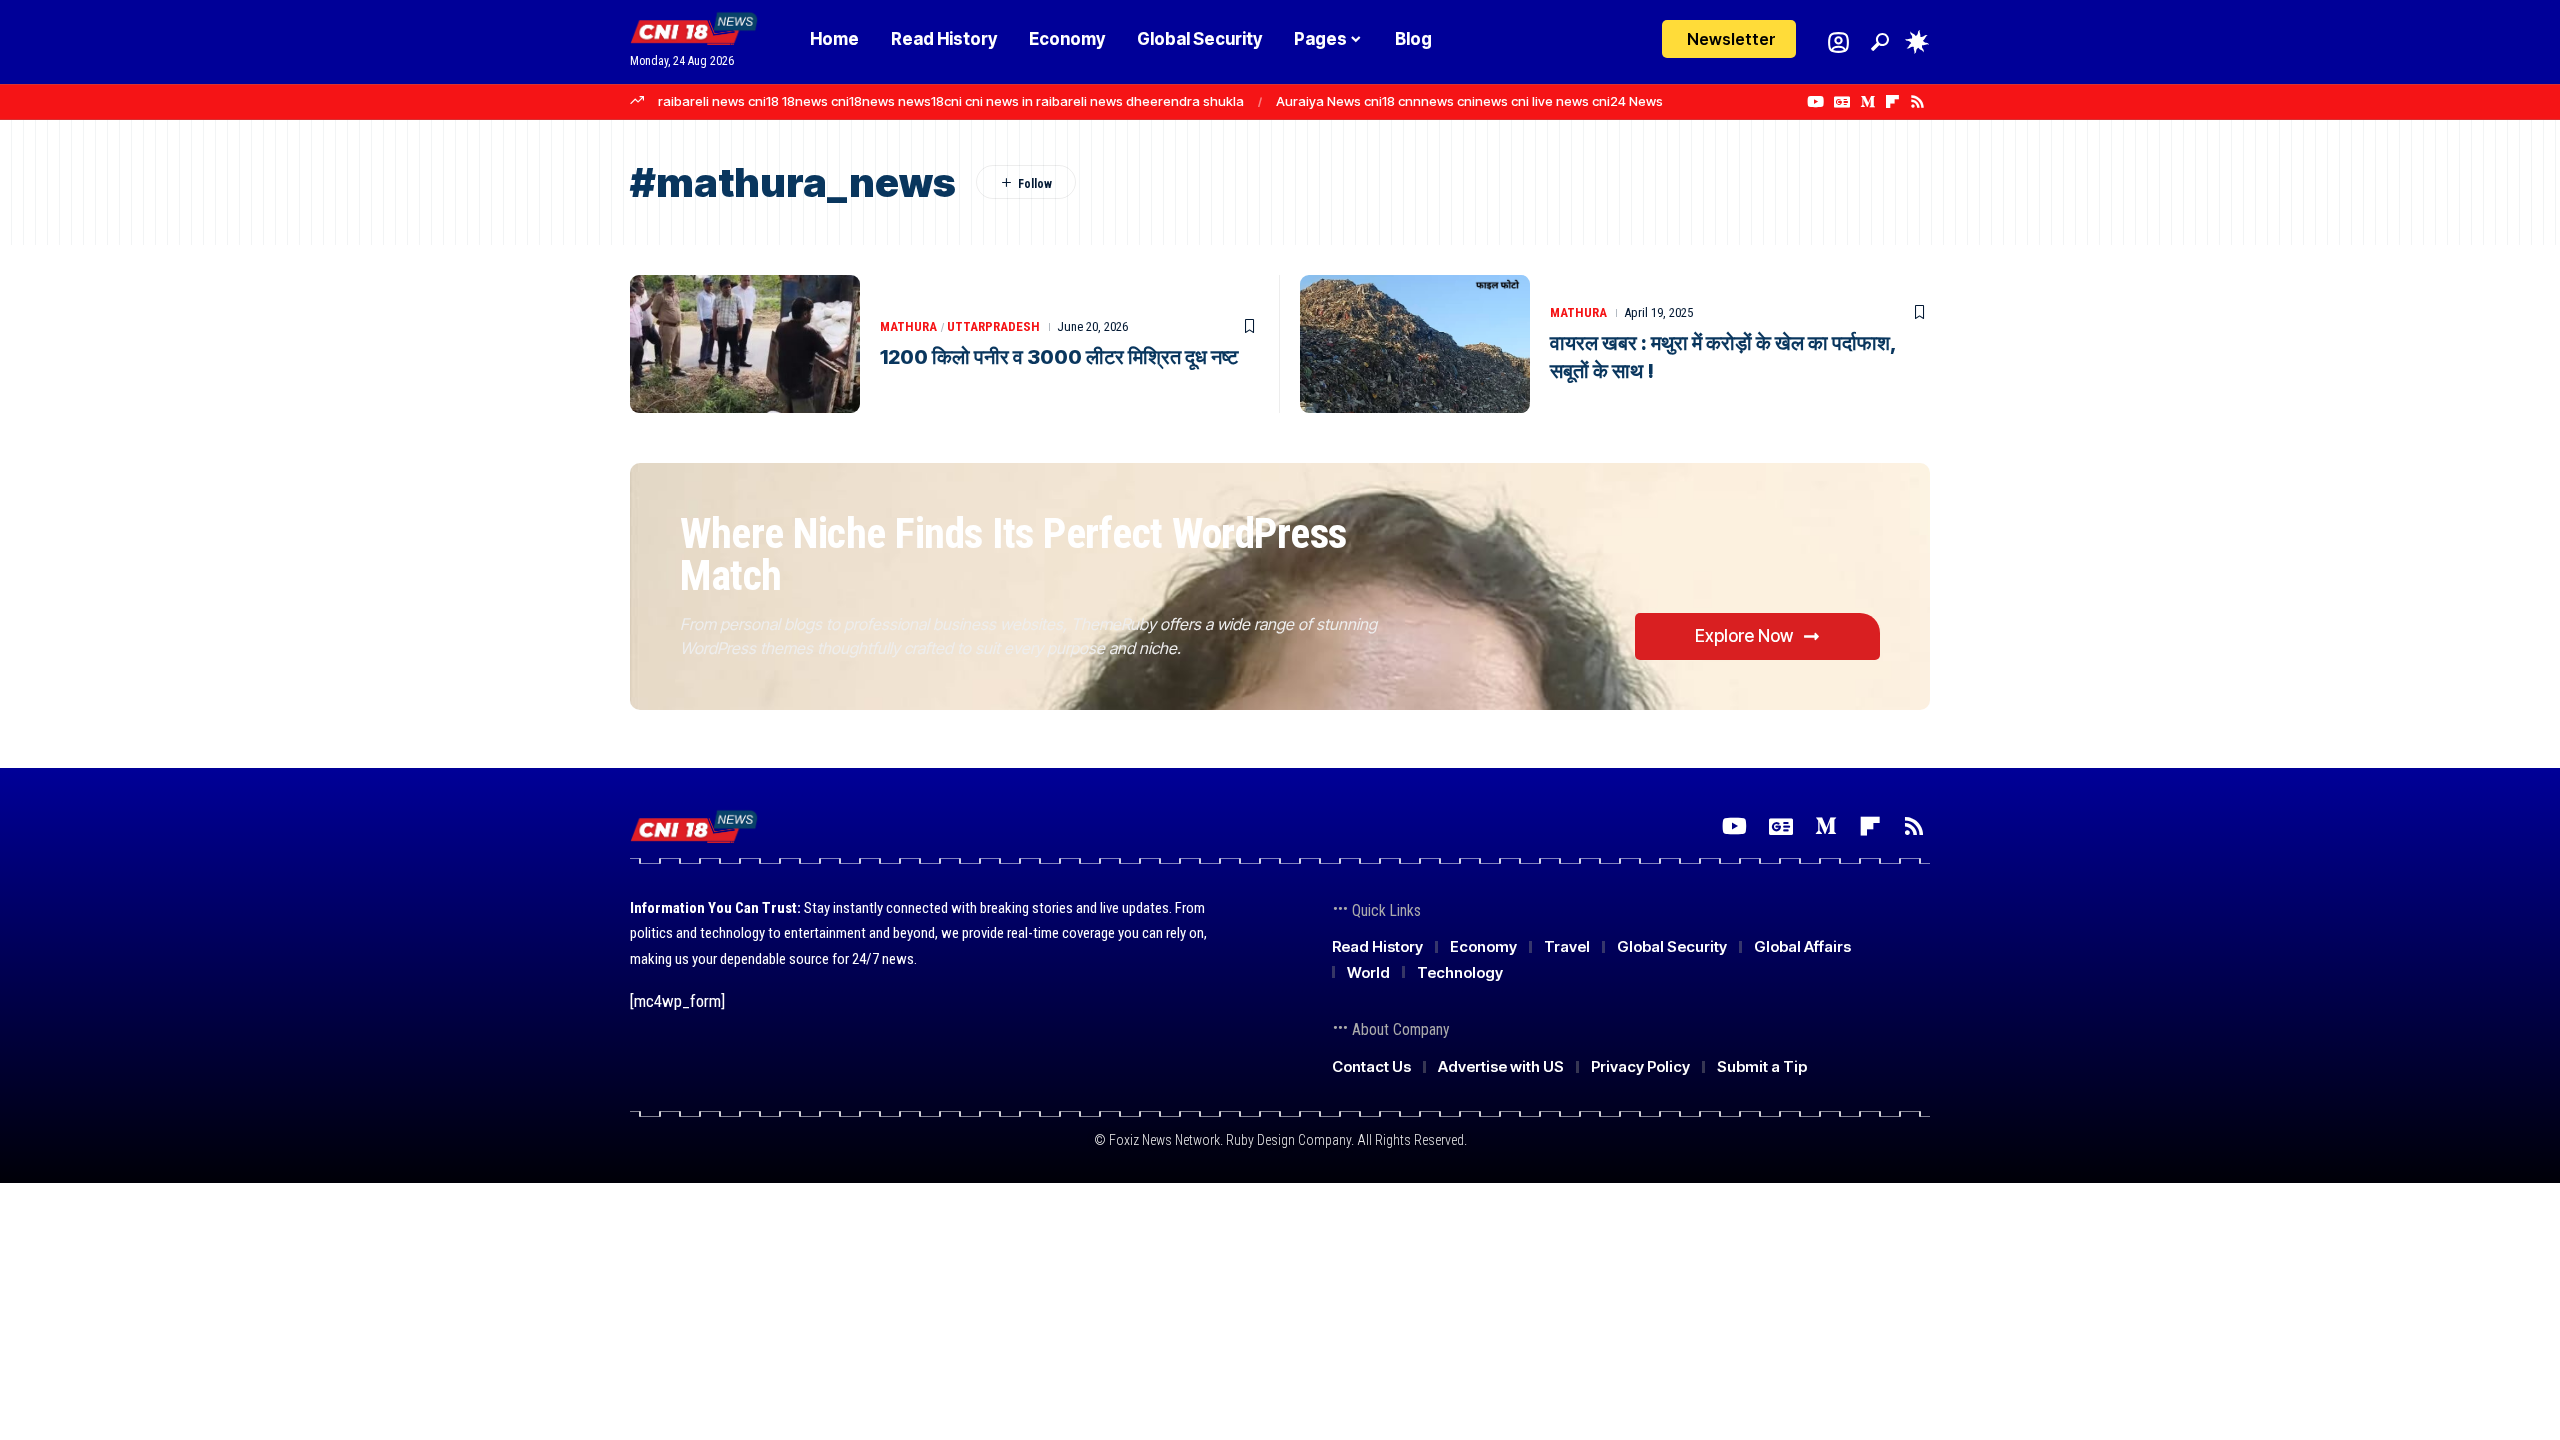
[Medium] (1867, 102)
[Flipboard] (1892, 102)
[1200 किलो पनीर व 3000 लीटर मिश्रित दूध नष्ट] (745, 344)
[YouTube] (1815, 102)
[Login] (1838, 42)
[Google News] (1842, 102)
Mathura (908, 326)
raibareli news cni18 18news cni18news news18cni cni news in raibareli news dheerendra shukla (951, 101)
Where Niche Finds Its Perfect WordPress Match (1013, 554)
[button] (1880, 42)
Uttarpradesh (993, 326)
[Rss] (1917, 102)
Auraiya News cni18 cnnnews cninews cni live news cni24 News (1469, 101)
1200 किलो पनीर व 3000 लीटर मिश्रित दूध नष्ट (1059, 357)
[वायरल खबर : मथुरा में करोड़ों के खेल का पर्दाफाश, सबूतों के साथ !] (1415, 344)
